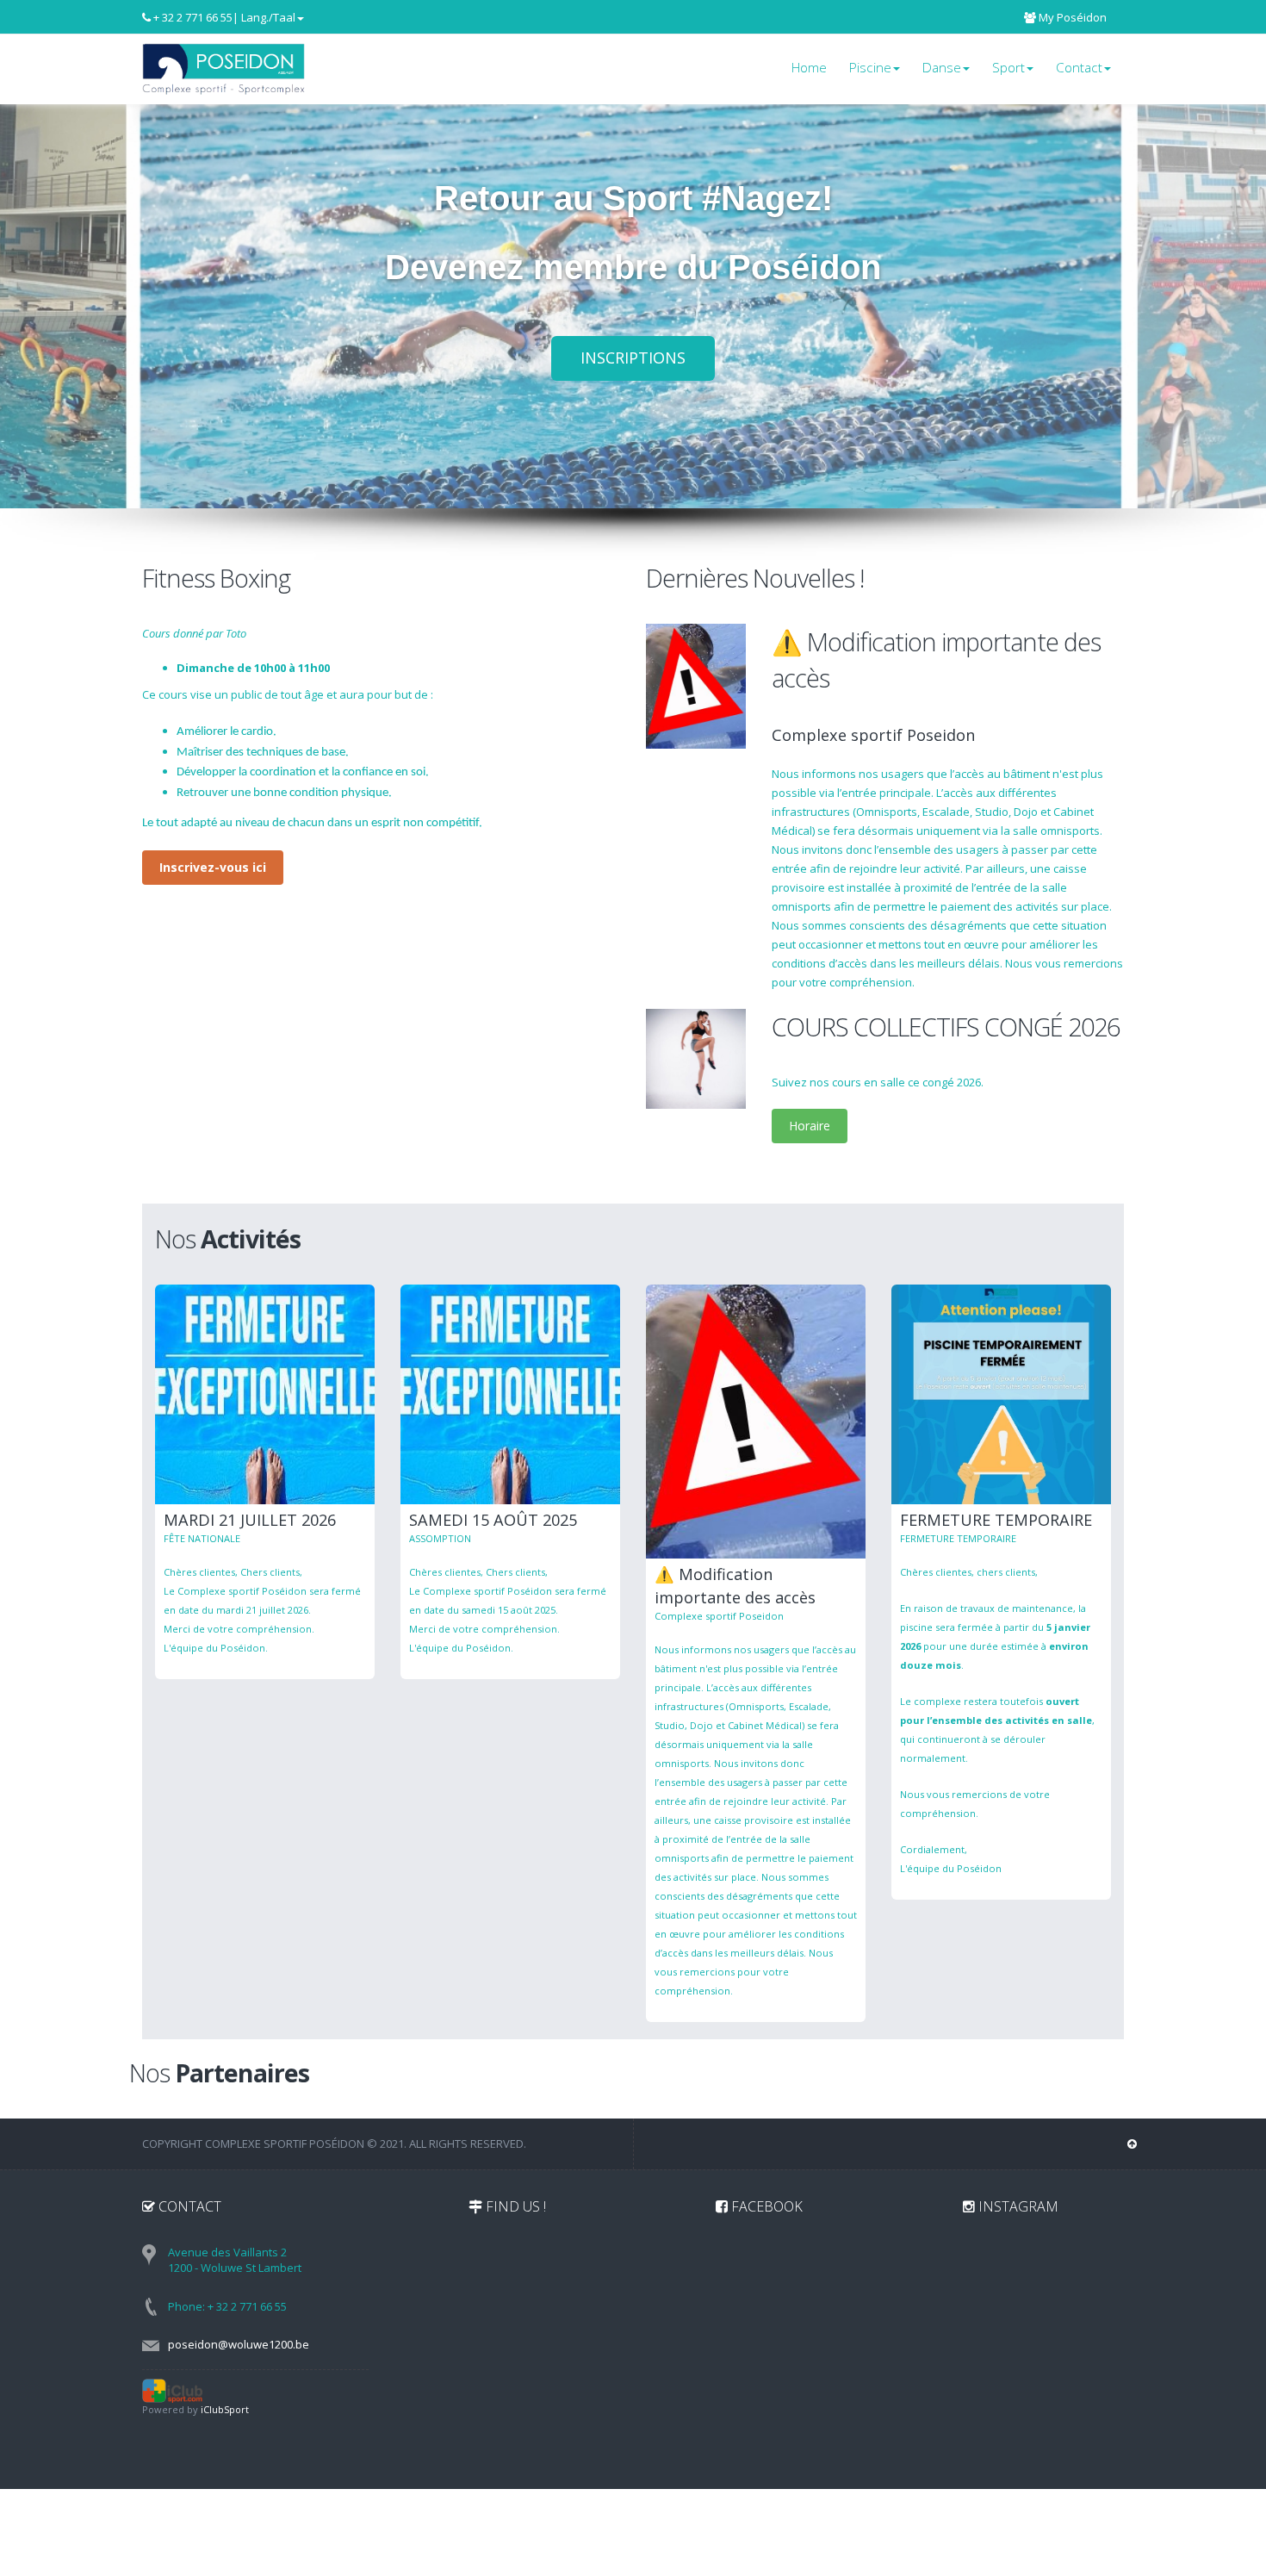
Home (809, 68)
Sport (1008, 68)
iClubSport (225, 2409)
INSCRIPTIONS (633, 358)
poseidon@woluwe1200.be (239, 2344)
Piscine (870, 68)
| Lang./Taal (264, 17)
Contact (1079, 68)
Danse (942, 68)
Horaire (810, 1126)
